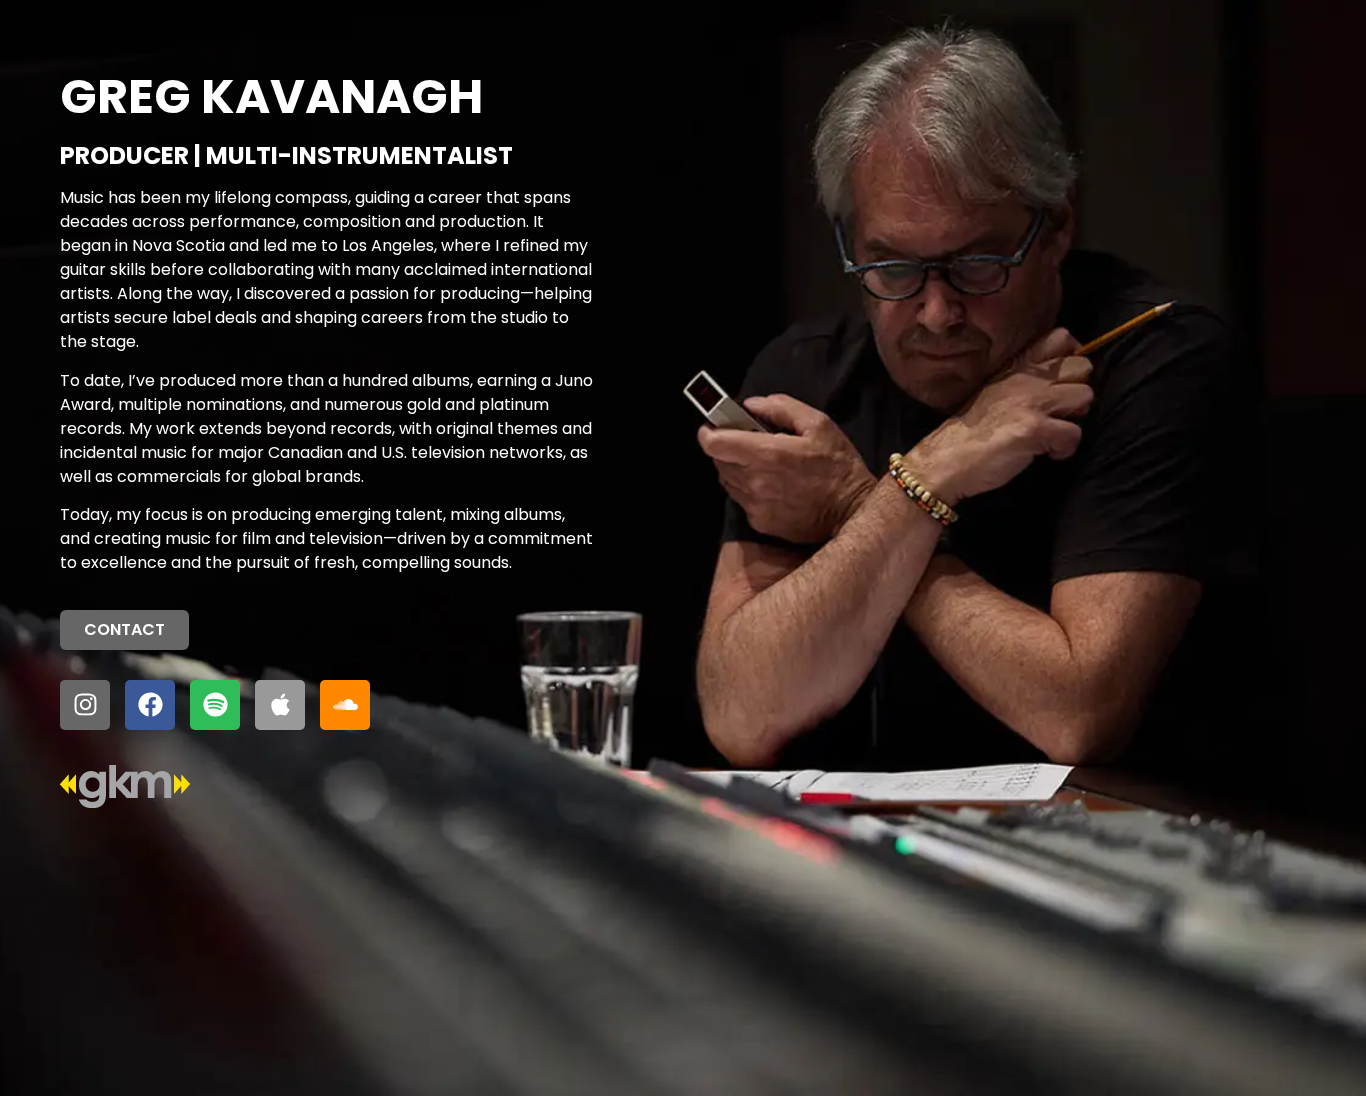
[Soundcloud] (345, 705)
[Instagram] (85, 705)
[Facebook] (150, 705)
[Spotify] (215, 705)
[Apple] (280, 705)
